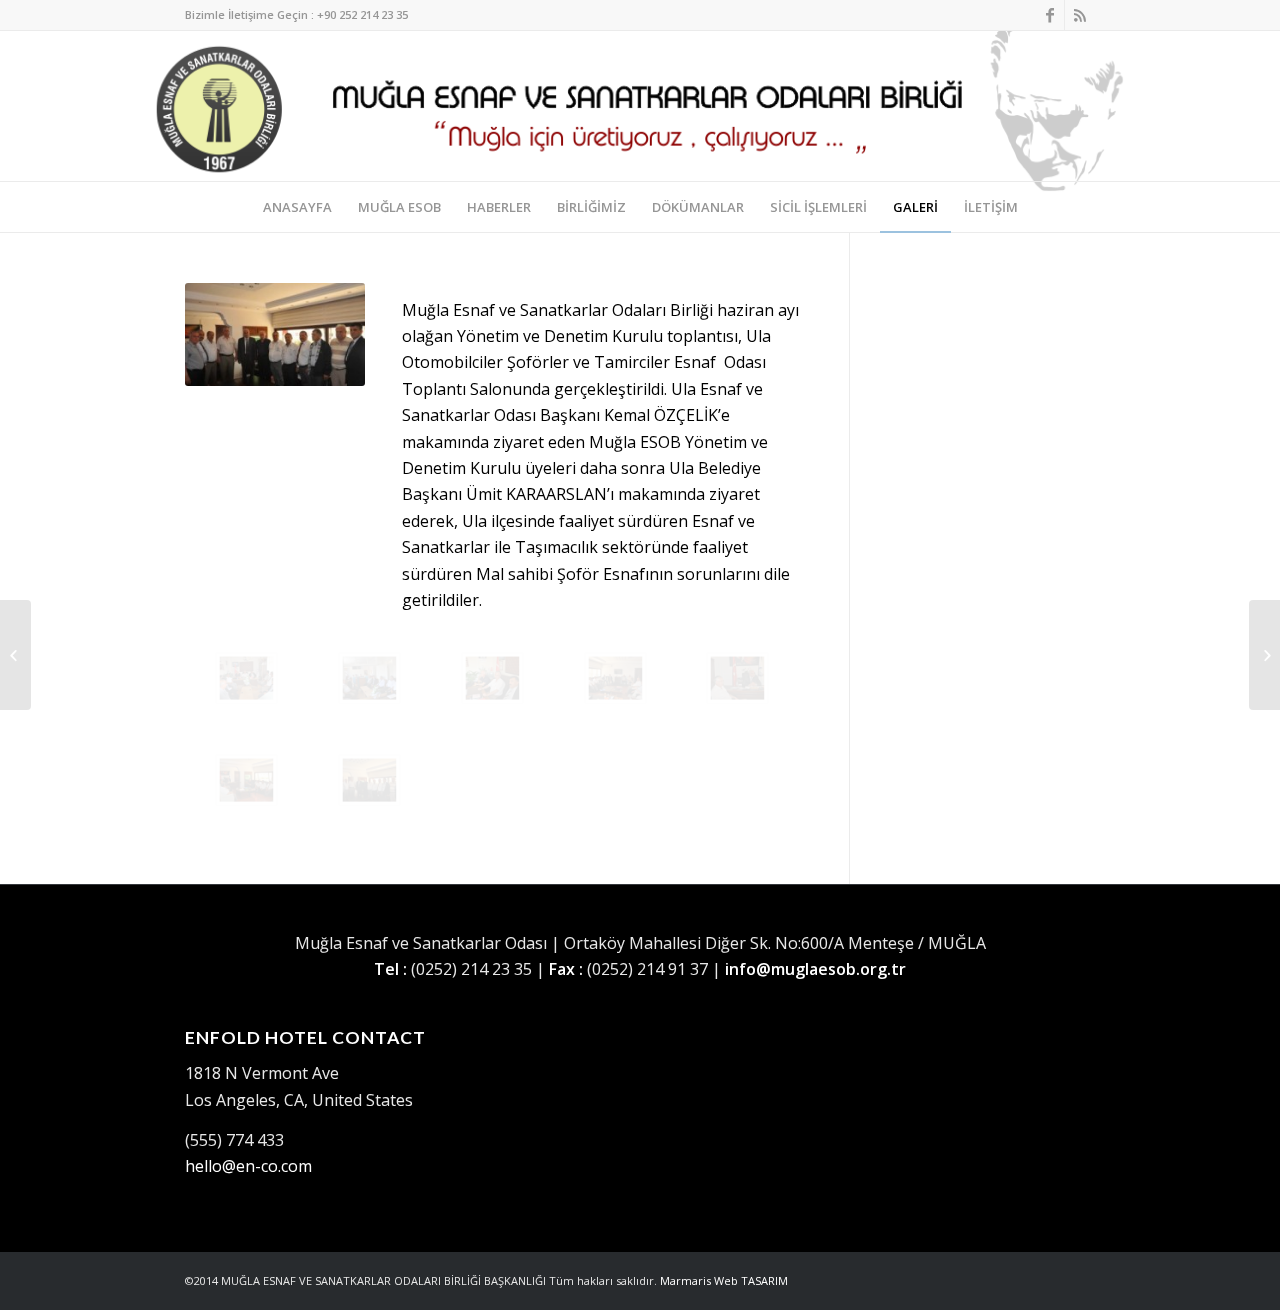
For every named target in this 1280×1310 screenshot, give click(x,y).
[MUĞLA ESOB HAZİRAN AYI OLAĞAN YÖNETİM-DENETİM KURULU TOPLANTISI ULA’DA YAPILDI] (246, 678)
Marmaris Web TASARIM (724, 1280)
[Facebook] (1049, 15)
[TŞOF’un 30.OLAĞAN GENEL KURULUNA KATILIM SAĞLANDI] (15, 655)
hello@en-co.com (248, 1166)
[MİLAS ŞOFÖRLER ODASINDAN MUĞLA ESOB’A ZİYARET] (1264, 655)
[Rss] (1080, 15)
